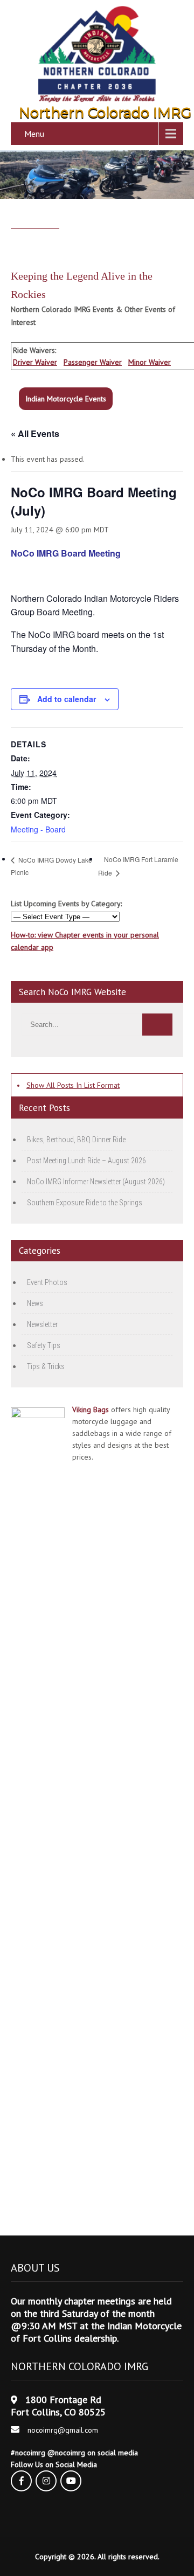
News (35, 1303)
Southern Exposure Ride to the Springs (85, 1203)
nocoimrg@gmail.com (63, 2430)
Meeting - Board (38, 829)
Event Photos (47, 1282)
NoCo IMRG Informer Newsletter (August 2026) (96, 1182)
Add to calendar (67, 699)
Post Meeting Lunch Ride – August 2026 (86, 1161)
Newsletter (42, 1324)
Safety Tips (44, 1345)
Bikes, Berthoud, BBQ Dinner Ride (76, 1140)
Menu (34, 134)
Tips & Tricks (46, 1366)
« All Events (35, 433)
